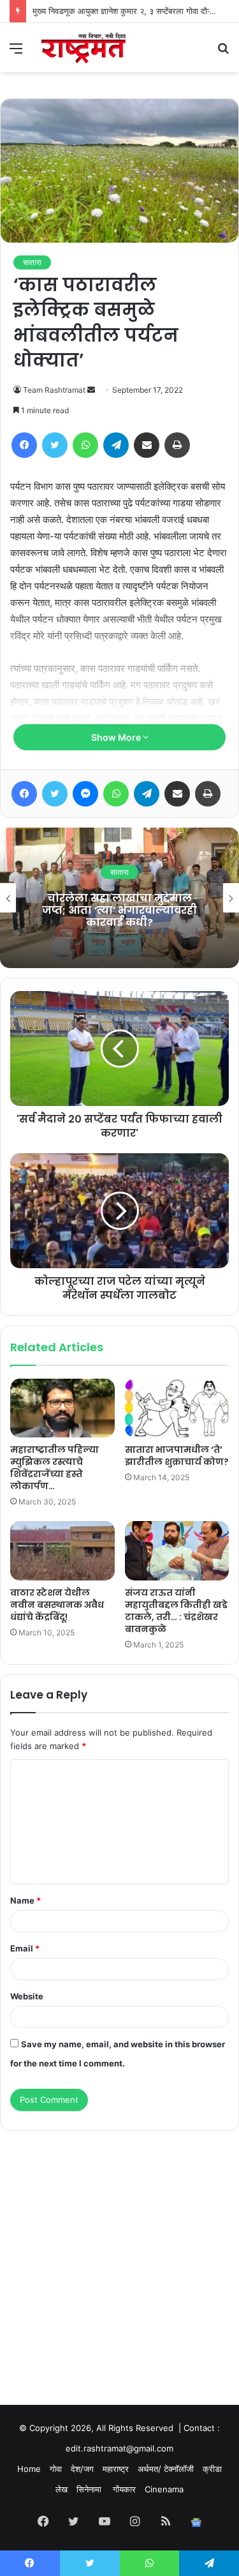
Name (25, 1900)
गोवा (56, 2469)
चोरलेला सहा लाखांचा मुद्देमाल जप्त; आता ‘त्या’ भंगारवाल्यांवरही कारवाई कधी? (119, 910)
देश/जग (82, 2469)
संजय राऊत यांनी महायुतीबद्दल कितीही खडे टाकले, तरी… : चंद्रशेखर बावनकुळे (176, 1611)
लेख (62, 2489)
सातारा (32, 262)
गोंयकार (124, 2489)
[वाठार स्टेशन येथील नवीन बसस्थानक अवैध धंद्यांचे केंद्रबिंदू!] (62, 1550)
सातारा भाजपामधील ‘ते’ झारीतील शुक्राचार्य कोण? (177, 1456)
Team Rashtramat (54, 390)
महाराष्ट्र (116, 2469)
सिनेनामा (90, 2489)
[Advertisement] (119, 2256)
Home (29, 2469)
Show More (117, 737)
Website (27, 1996)
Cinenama (164, 2489)
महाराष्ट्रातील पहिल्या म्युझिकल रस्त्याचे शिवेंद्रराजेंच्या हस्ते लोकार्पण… (54, 1468)
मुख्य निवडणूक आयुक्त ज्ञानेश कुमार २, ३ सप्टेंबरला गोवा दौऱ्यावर (128, 11)
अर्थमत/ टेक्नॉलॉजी (166, 2469)
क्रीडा (212, 2469)
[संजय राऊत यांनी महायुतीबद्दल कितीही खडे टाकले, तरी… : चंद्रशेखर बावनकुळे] (177, 1550)
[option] (119, 898)
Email (25, 1948)
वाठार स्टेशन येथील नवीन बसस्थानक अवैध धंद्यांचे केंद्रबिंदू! (57, 1605)
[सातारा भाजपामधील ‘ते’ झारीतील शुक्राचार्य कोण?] (177, 1408)
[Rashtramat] (83, 48)
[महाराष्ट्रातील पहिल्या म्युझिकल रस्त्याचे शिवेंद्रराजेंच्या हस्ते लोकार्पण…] (62, 1408)
